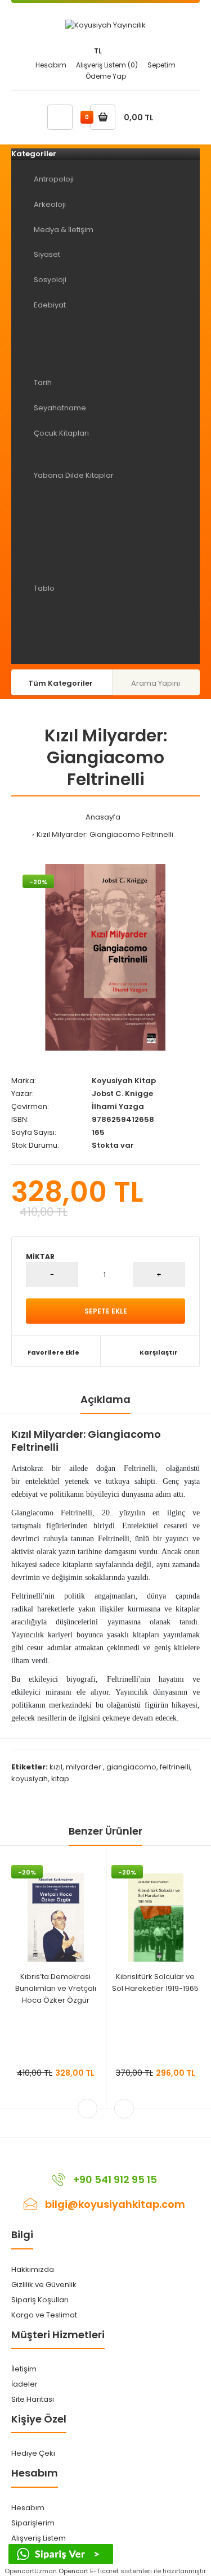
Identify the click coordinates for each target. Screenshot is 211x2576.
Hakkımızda (33, 2269)
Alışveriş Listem (39, 2538)
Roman (69, 345)
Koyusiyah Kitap (124, 1081)
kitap (60, 1779)
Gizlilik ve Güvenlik (44, 2285)
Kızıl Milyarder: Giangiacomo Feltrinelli (105, 834)
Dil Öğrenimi (78, 493)
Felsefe (69, 551)
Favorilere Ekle (53, 1352)
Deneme (72, 334)
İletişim (24, 2369)
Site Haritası (33, 2399)
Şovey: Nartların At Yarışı (100, 640)
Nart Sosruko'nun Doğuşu (102, 605)
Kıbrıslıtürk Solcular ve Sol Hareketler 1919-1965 (155, 1982)
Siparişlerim (33, 2523)
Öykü (66, 322)
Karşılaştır (159, 1352)
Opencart (73, 2571)
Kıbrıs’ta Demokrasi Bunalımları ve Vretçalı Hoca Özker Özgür (56, 1988)
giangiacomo (131, 1767)
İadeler (24, 2384)
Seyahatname (82, 539)
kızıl (56, 1767)
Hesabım (51, 65)
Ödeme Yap (106, 76)
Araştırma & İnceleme (96, 357)
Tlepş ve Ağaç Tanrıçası (100, 652)
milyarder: (84, 1767)
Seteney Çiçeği (84, 629)
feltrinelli (175, 1767)
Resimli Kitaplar (84, 450)
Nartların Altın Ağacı (92, 617)
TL (98, 51)
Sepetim (161, 65)
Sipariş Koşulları (40, 2300)
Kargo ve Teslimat (44, 2315)
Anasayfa (103, 817)
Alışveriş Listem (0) (107, 65)
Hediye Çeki (33, 2453)
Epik (64, 563)
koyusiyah (30, 1779)
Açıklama (105, 1399)
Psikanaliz (74, 516)
